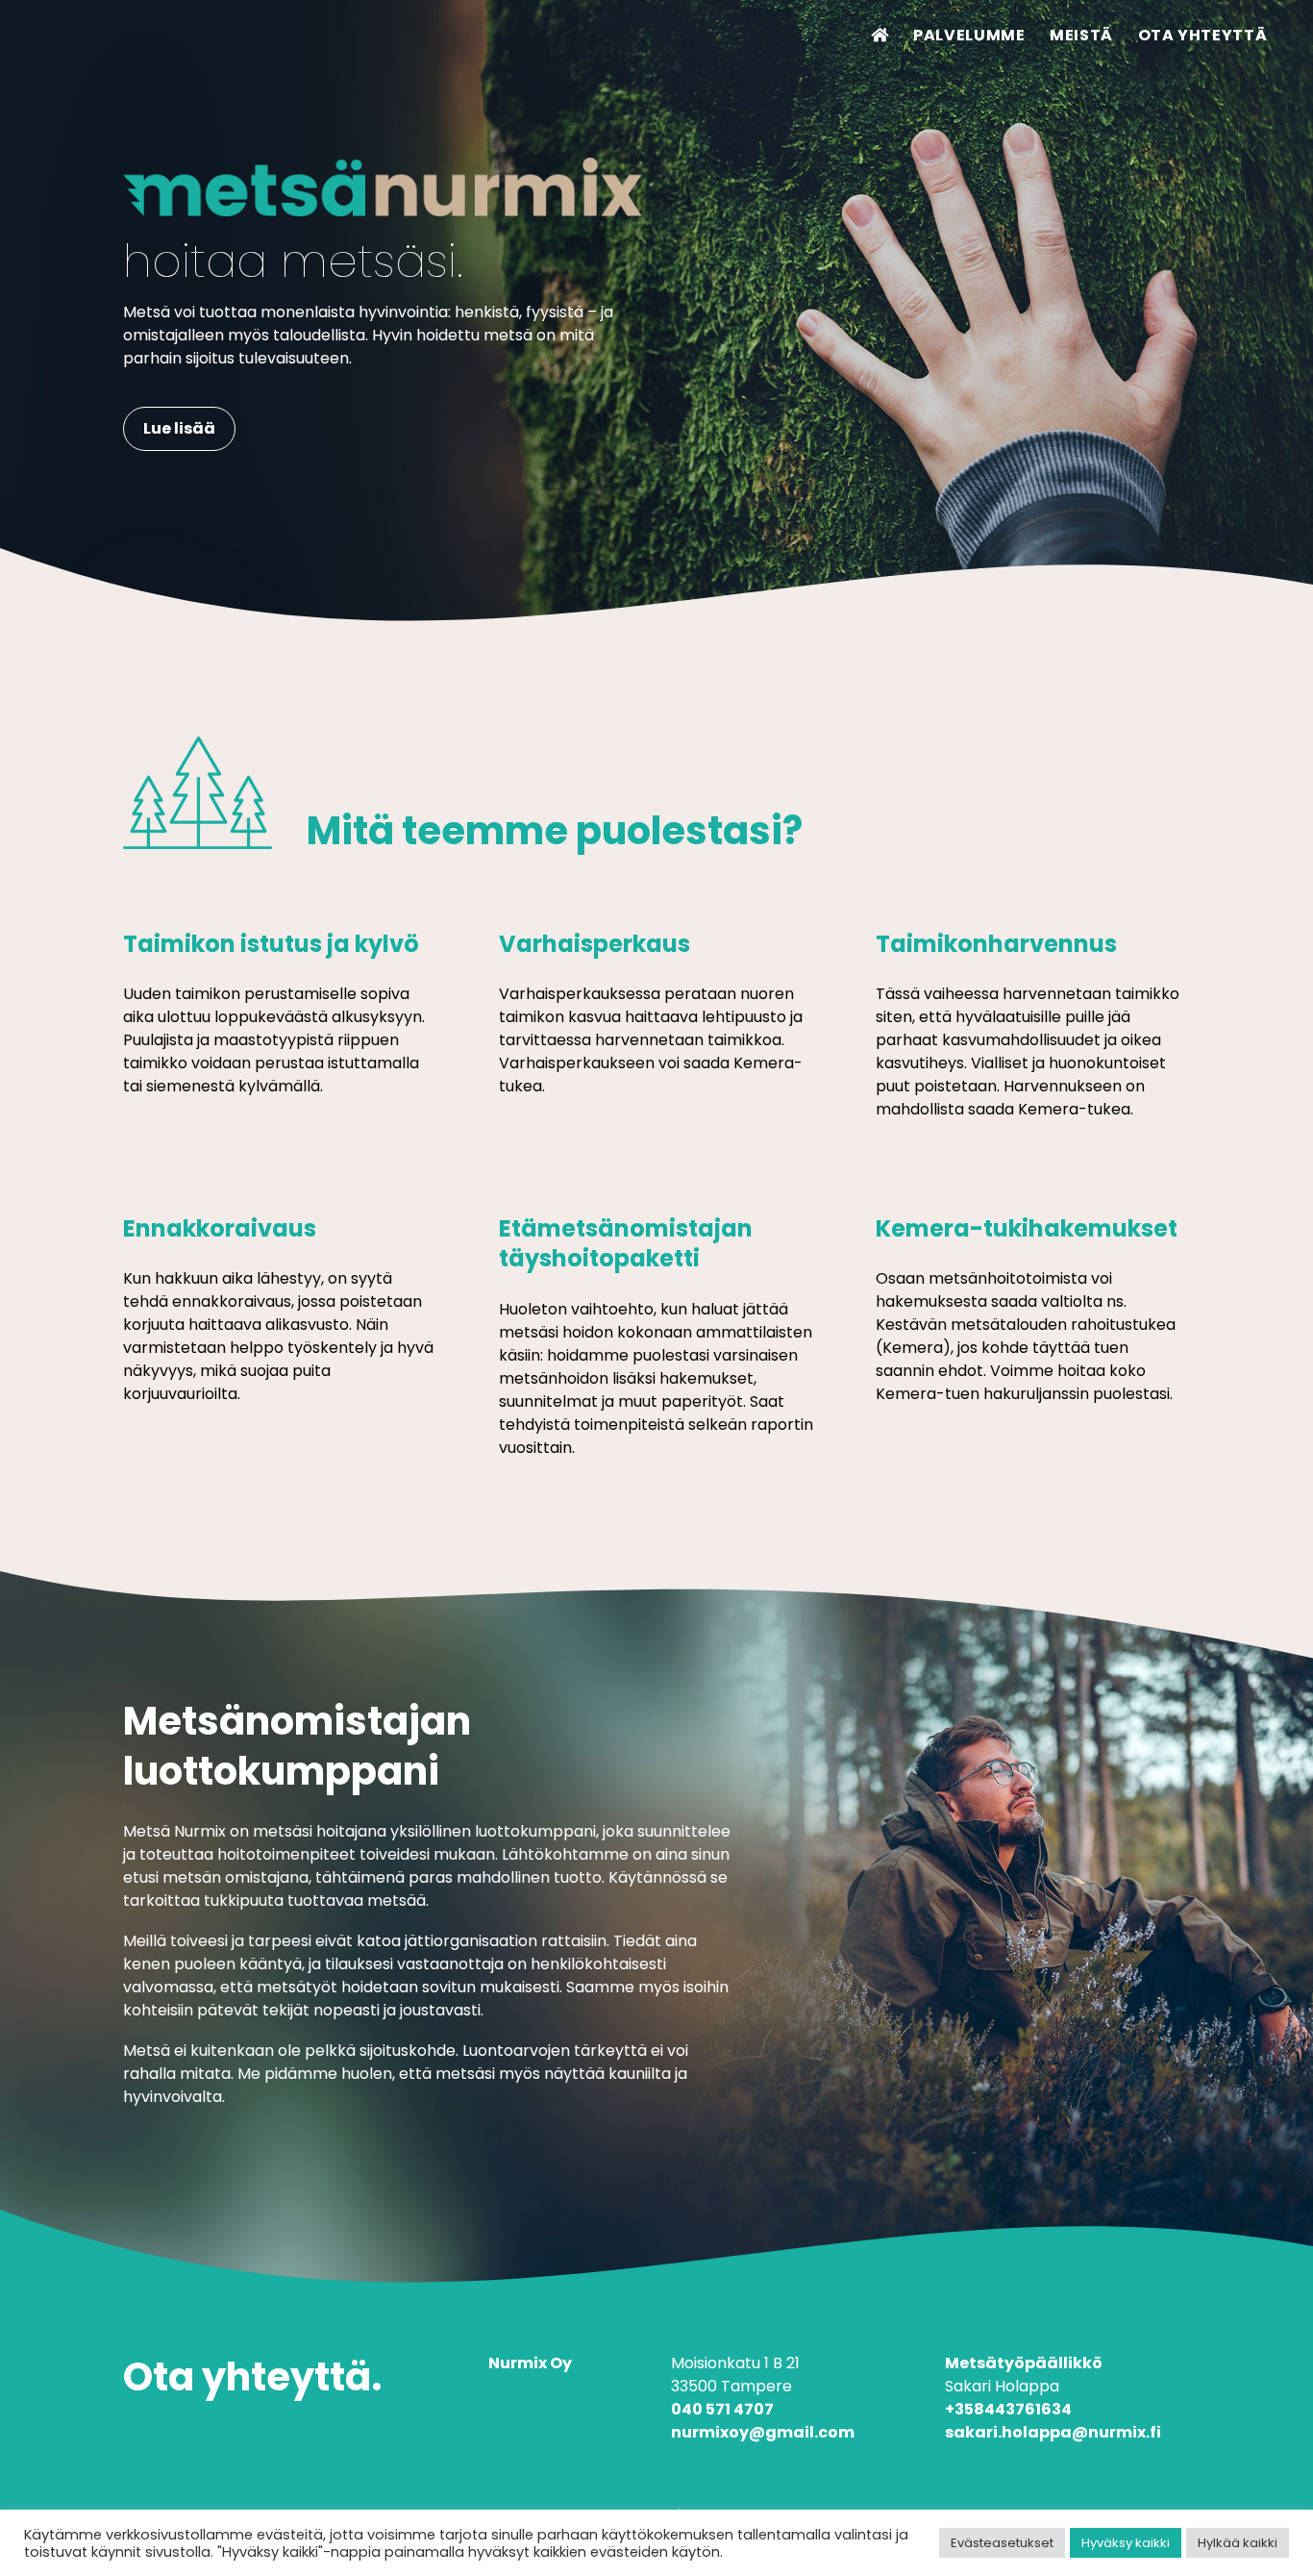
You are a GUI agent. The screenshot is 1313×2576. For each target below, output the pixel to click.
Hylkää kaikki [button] (1238, 2543)
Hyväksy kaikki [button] (1126, 2543)
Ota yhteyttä (1203, 35)
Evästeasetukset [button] (1002, 2543)
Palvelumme (969, 35)
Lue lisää (179, 428)
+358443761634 (1008, 2409)
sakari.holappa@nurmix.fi (1053, 2432)
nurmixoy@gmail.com (763, 2432)
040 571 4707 (722, 2409)
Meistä (1081, 35)
